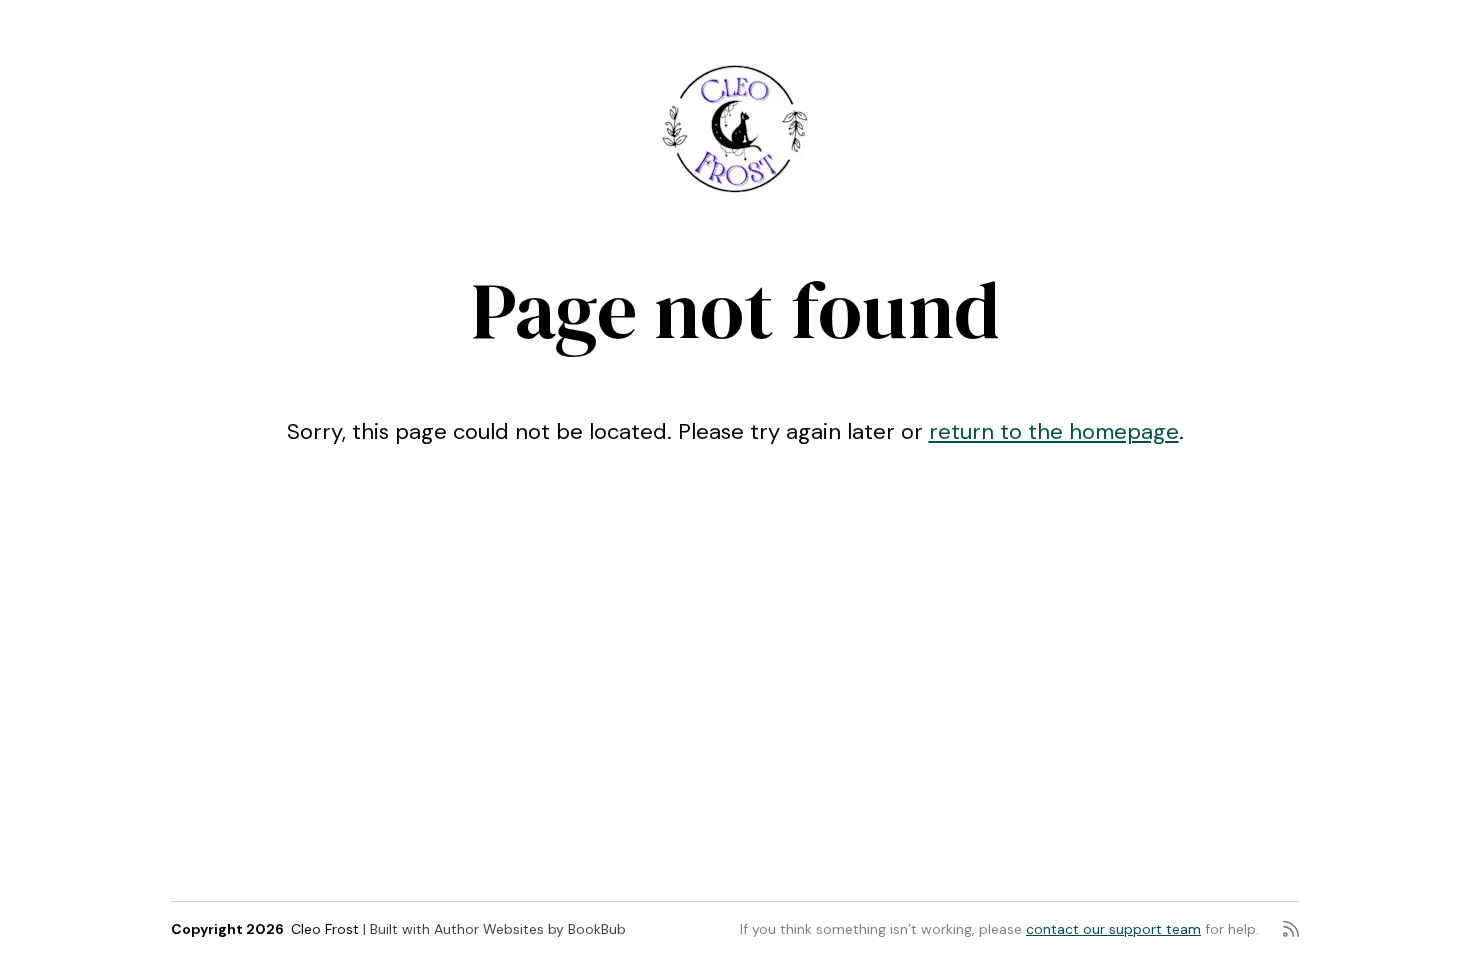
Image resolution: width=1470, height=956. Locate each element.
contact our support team (1113, 929)
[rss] (1291, 929)
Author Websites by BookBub (530, 929)
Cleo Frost (325, 929)
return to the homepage (1054, 431)
